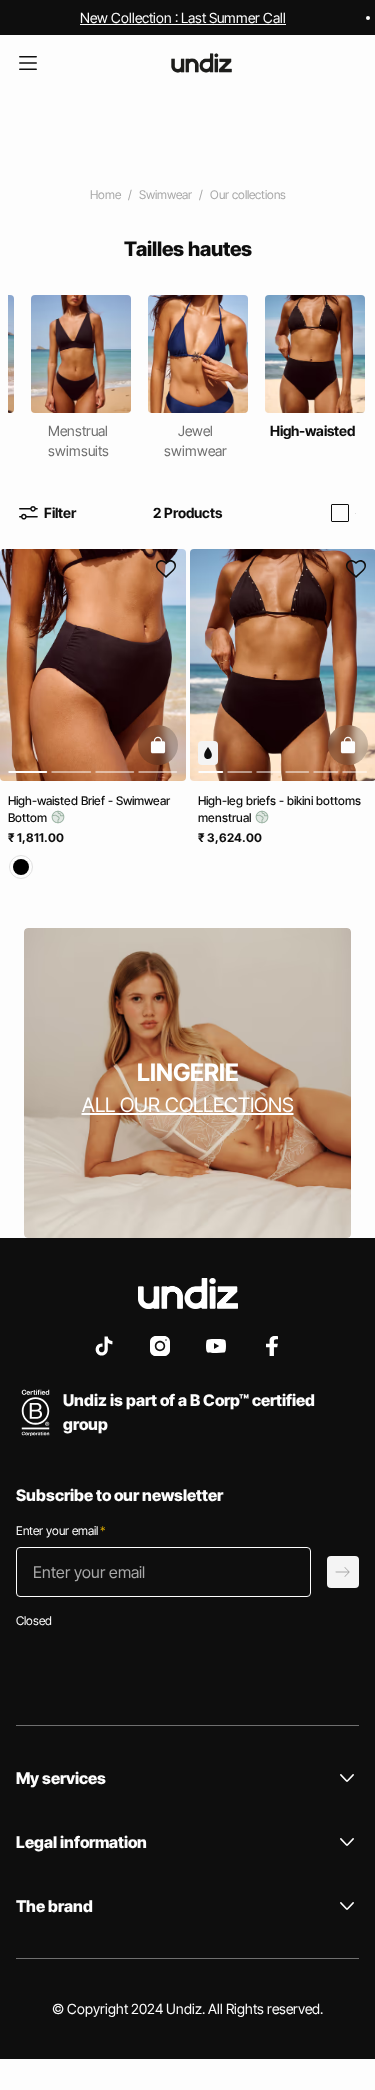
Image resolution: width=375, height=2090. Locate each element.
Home (105, 194)
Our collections (248, 194)
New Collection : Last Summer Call (183, 17)
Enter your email (60, 1530)
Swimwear (165, 194)
